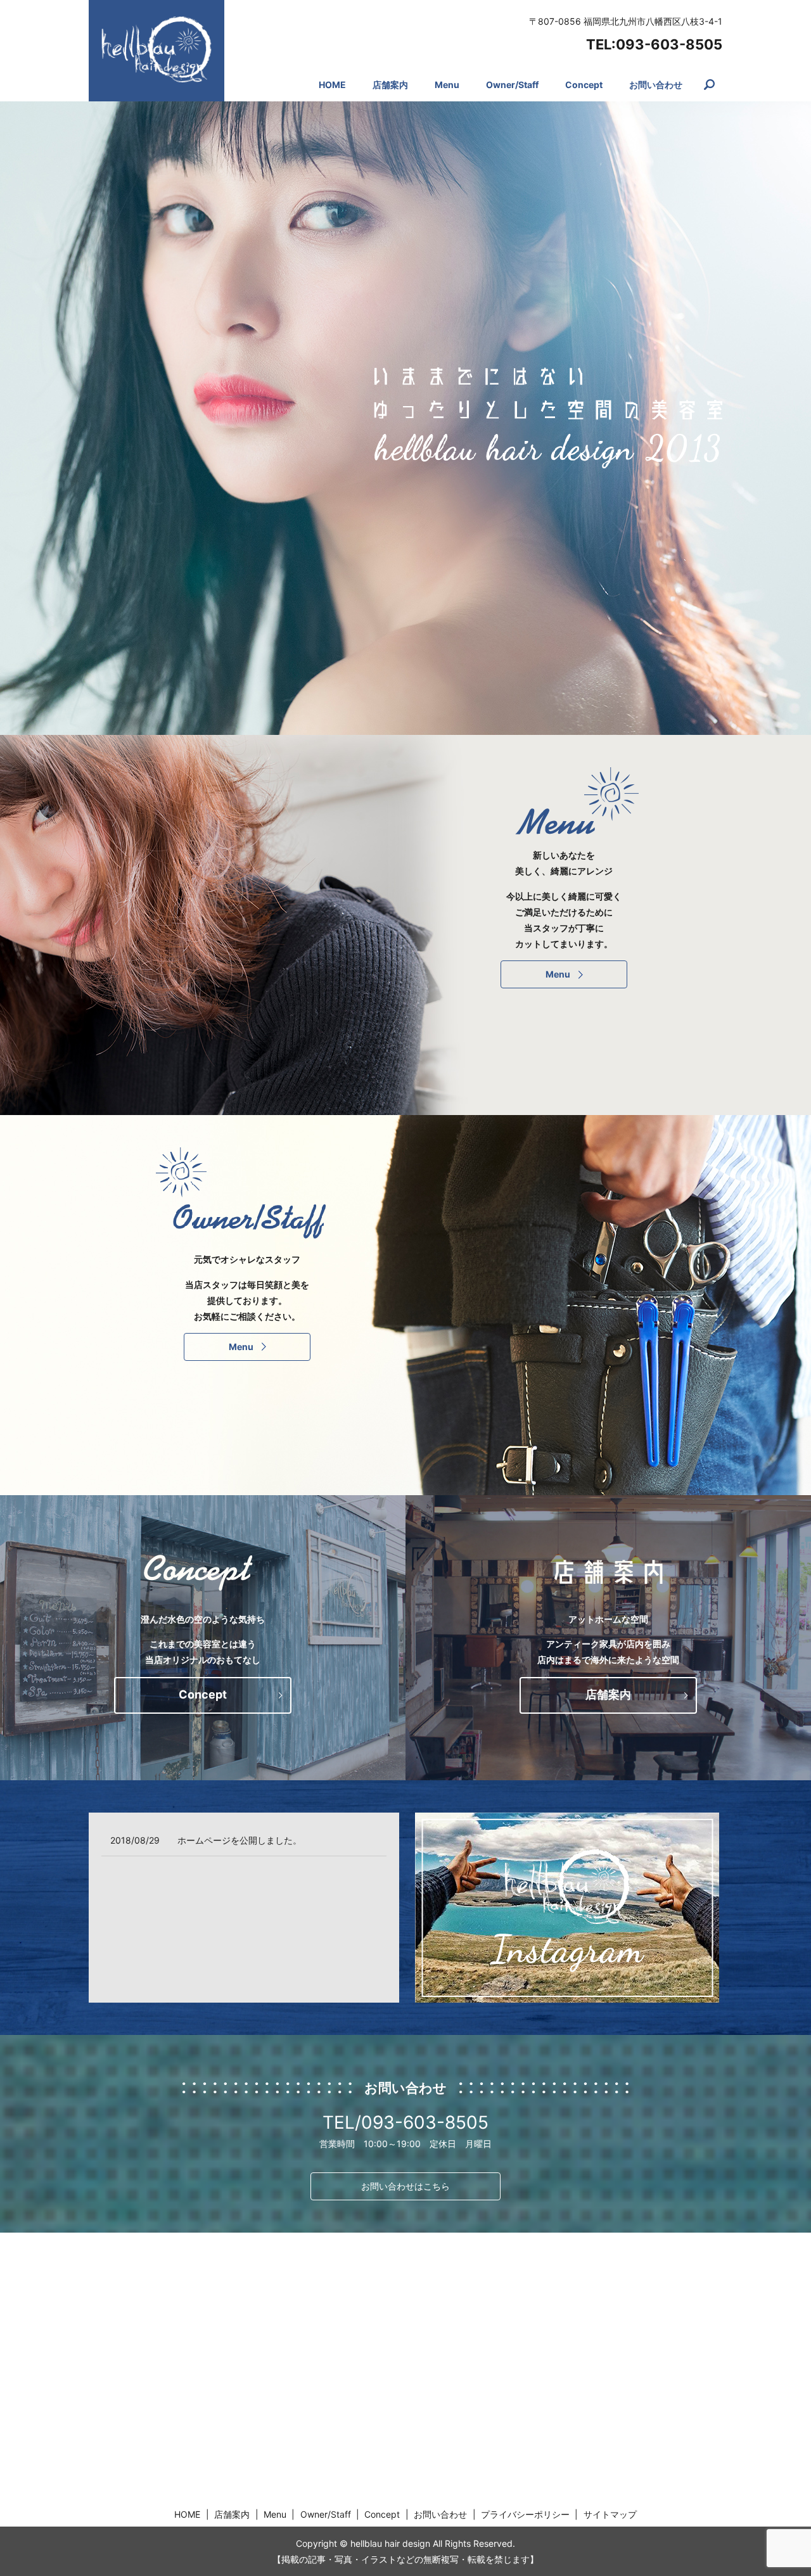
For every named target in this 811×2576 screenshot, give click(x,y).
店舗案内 (390, 85)
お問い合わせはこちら (405, 2186)
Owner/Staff (512, 85)
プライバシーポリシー (525, 2514)
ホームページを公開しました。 (239, 1840)
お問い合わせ (656, 85)
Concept (584, 85)
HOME (332, 85)
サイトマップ (610, 2514)
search (716, 85)
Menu (447, 85)
